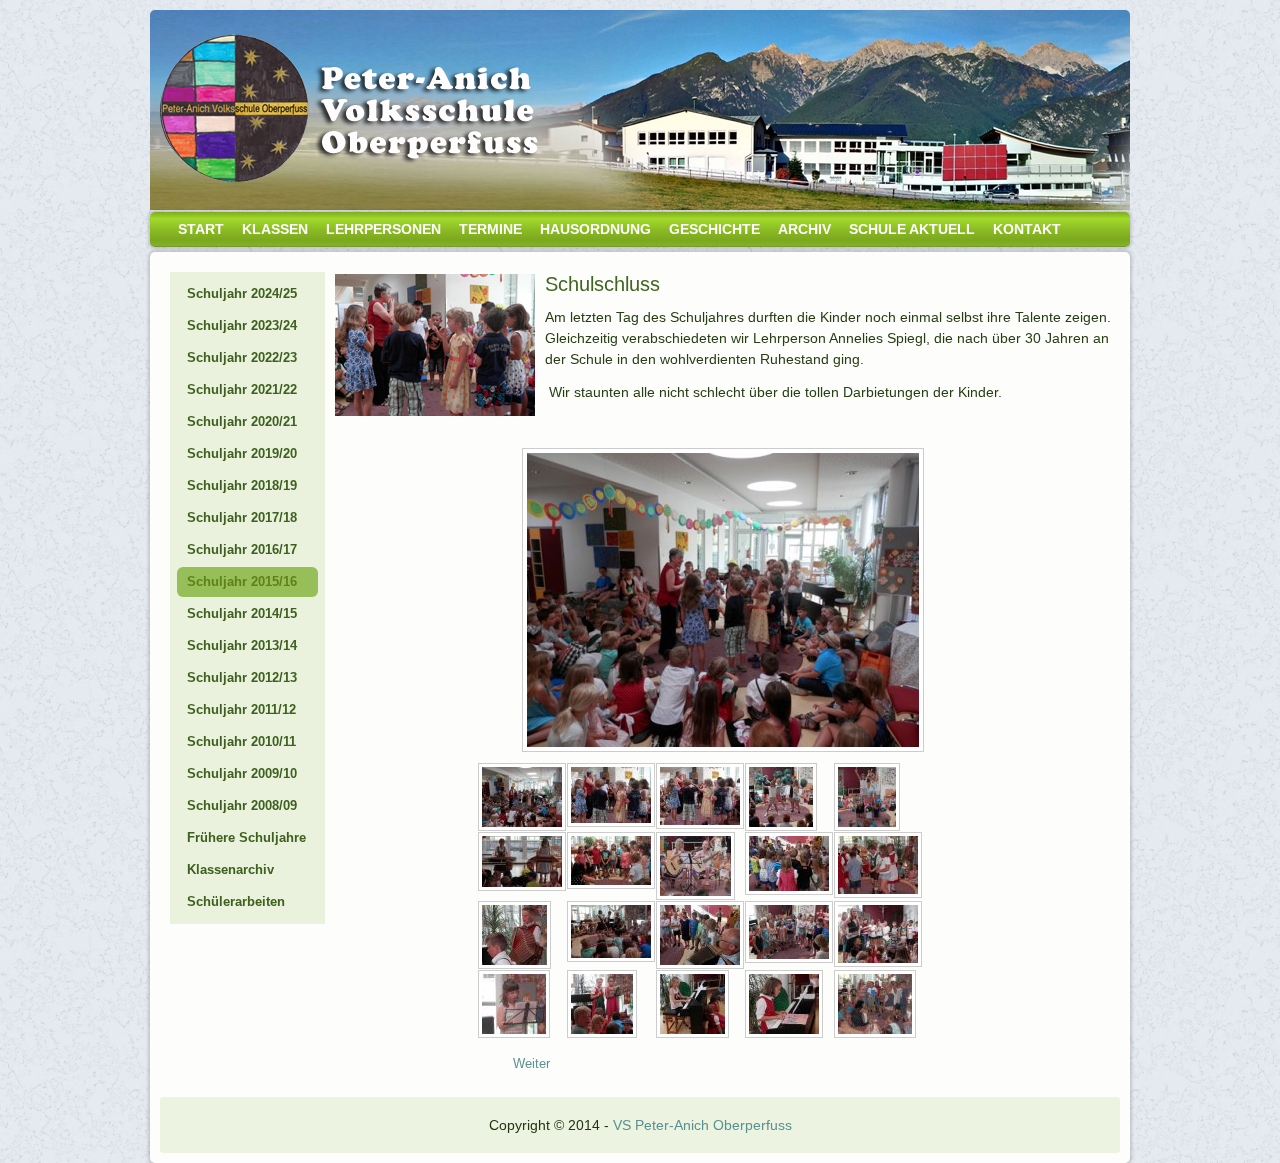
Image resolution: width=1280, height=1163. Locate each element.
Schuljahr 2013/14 (242, 645)
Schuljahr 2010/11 (241, 741)
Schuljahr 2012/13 (242, 677)
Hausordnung (595, 229)
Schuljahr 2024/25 (242, 293)
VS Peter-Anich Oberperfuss (702, 1125)
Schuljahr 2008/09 (242, 805)
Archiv (804, 229)
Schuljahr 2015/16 (242, 581)
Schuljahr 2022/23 (242, 357)
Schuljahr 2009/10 (242, 773)
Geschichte (714, 229)
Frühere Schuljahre (246, 837)
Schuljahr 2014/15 (242, 613)
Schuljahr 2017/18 (242, 517)
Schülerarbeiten (236, 901)
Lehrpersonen (383, 229)
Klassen (275, 229)
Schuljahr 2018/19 (242, 485)
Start (201, 229)
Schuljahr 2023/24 (242, 325)
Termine (490, 229)
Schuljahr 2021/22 (242, 389)
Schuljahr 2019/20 (242, 453)
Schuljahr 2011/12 (241, 709)
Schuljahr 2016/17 (242, 549)
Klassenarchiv (230, 869)
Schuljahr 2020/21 (242, 421)
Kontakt (1027, 229)
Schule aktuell (912, 229)
